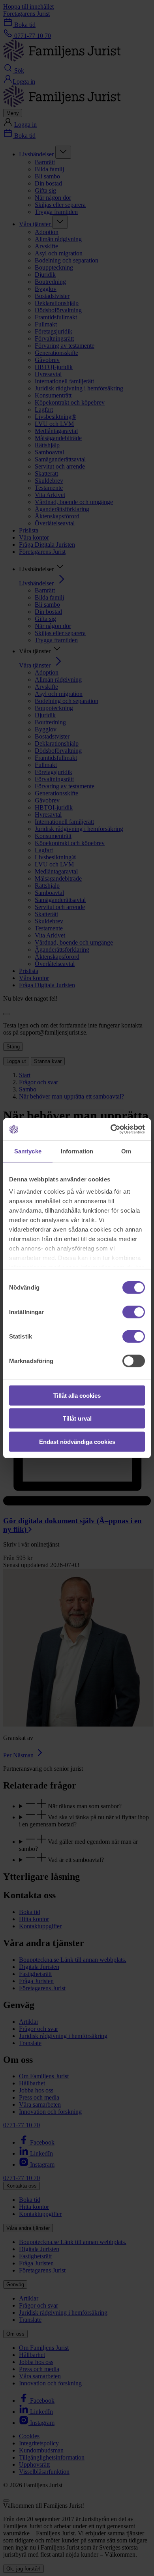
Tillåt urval (77, 1418)
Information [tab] (77, 1151)
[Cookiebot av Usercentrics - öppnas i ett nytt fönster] (111, 1129)
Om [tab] (126, 1151)
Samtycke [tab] (28, 1151)
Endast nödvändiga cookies (77, 1441)
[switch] (134, 1312)
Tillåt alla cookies (77, 1395)
